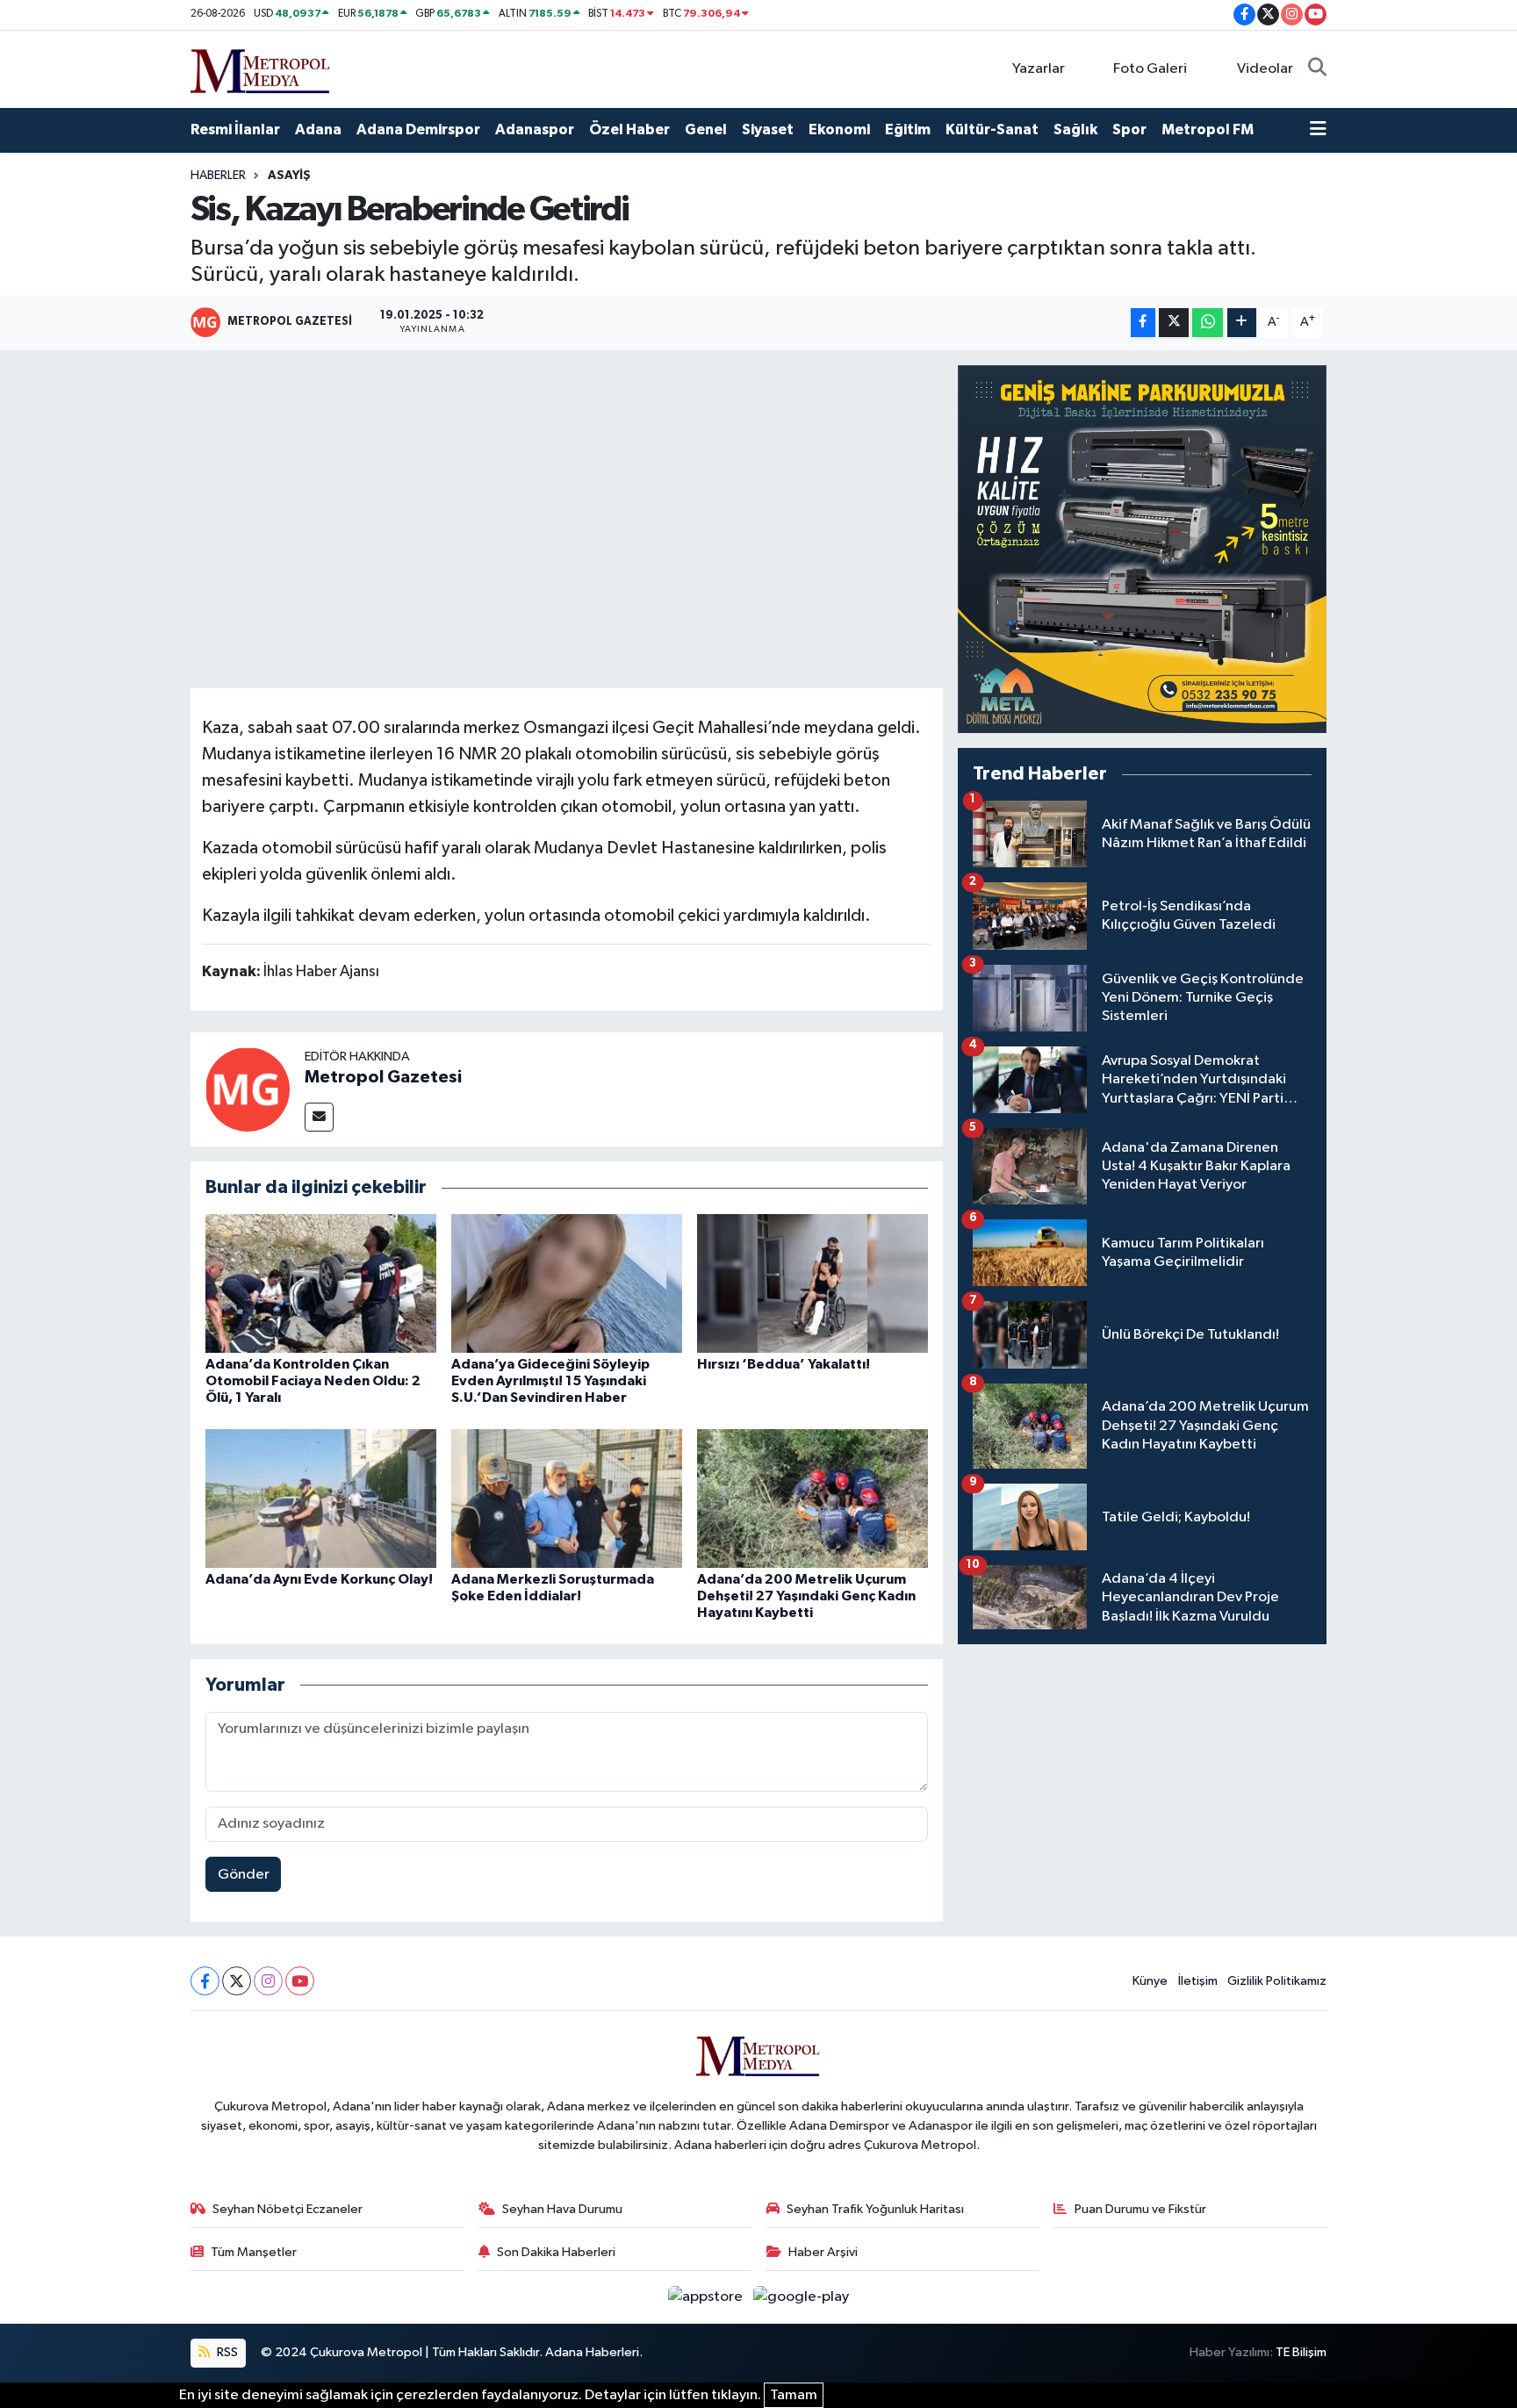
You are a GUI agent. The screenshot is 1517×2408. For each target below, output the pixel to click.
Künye (1150, 1981)
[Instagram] (268, 1981)
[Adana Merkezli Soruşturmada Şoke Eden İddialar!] (567, 1498)
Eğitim (908, 129)
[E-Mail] (319, 1117)
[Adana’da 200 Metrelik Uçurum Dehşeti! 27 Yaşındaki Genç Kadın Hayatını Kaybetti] (812, 1498)
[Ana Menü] (1318, 130)
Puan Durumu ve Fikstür (1140, 2209)
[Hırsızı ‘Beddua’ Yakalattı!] (812, 1283)
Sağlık (1075, 129)
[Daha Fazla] (1242, 323)
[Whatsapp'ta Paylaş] (1208, 323)
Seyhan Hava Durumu (562, 2209)
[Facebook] (205, 1981)
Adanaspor (535, 129)
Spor (1129, 129)
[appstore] (707, 2297)
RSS (226, 2352)
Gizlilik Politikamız (1277, 1981)
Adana (318, 129)
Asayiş (289, 176)
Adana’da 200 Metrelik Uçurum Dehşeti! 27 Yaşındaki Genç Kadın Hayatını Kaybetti (806, 1596)
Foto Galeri (1150, 69)
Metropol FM (1208, 129)
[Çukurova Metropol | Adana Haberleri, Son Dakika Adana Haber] (261, 68)
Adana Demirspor (418, 129)
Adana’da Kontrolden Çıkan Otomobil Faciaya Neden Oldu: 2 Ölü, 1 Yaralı (313, 1381)
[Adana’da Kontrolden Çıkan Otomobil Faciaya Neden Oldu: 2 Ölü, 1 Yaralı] (321, 1283)
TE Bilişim (1301, 2352)
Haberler (218, 176)
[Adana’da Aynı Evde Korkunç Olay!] (321, 1498)
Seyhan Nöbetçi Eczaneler (288, 2209)
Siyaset (768, 129)
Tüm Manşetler (254, 2252)
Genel (706, 129)
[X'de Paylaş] (1174, 323)
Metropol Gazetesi (383, 1077)
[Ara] (1317, 69)
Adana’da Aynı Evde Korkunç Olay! (319, 1579)
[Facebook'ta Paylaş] (1143, 323)
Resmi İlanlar (235, 129)
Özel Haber (629, 129)
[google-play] (802, 2297)
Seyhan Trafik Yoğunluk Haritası (875, 2209)
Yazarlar (1039, 69)
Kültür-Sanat (992, 129)
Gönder (244, 1875)
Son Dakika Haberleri (556, 2252)
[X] (237, 1981)
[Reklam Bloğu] (1142, 549)
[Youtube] (300, 1981)
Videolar (1265, 69)
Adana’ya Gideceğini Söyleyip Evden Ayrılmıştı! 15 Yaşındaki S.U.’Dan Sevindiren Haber (550, 1381)
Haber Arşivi (823, 2252)
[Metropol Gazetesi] (248, 1089)
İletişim (1198, 1981)
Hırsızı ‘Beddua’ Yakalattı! (784, 1364)
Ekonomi (839, 129)
